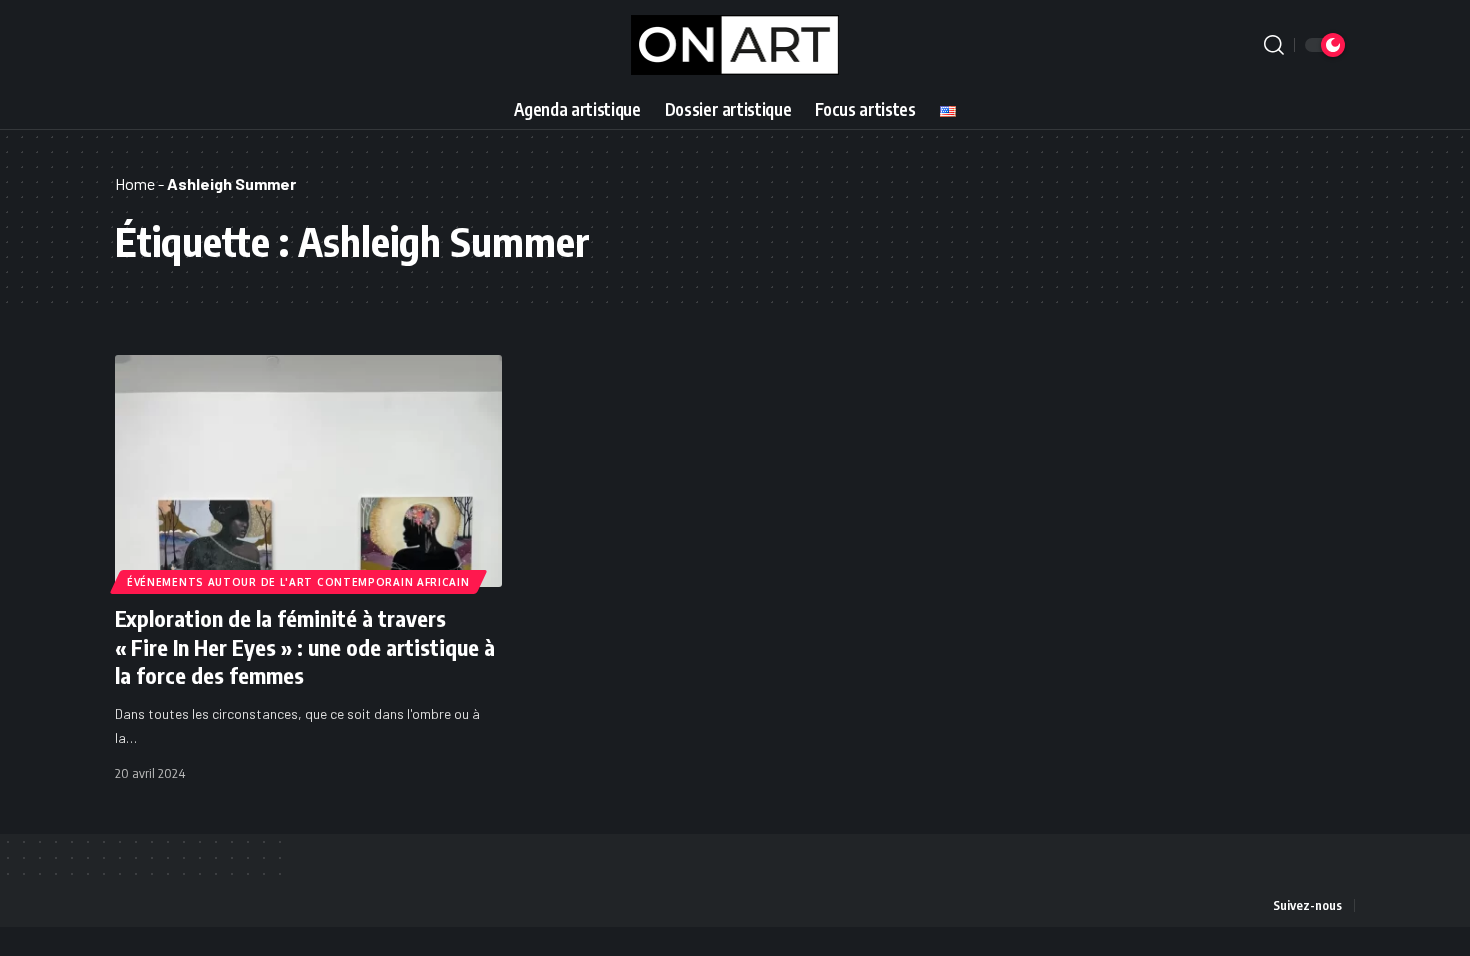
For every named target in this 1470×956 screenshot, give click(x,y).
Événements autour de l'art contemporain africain (298, 582)
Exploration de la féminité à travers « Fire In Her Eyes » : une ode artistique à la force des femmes (305, 646)
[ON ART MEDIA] (735, 45)
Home (135, 183)
